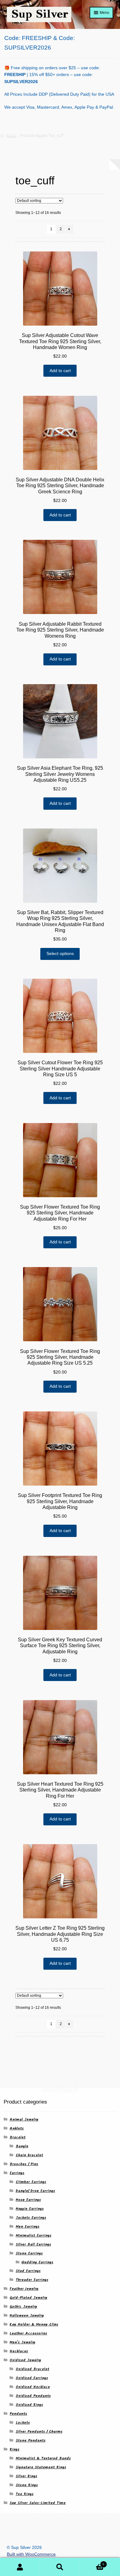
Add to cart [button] (60, 371)
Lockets (23, 2423)
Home (11, 135)
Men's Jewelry (22, 2342)
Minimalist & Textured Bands (43, 2458)
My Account (20, 2567)
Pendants (18, 2414)
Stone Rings (27, 2485)
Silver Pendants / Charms (39, 2432)
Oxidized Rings (29, 2405)
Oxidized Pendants (33, 2396)
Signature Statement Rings (41, 2467)
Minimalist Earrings (34, 2235)
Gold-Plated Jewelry (28, 2298)
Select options (60, 954)
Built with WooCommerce (31, 2554)
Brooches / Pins (24, 2164)
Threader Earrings (32, 2280)
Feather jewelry (24, 2289)
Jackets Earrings (31, 2218)
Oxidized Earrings (32, 2378)
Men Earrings (28, 2227)
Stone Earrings (29, 2253)
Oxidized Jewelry (25, 2360)
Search (60, 2567)
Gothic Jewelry (23, 2307)
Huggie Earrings (30, 2209)
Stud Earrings (28, 2271)
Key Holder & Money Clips (34, 2324)
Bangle (22, 2146)
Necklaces (19, 2351)
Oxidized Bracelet (32, 2369)
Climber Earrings (31, 2182)
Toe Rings (25, 2494)
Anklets (17, 2128)
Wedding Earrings (37, 2262)
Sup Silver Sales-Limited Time (38, 2503)
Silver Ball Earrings (33, 2244)
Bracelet (18, 2137)
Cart (92, 2562)
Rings (14, 2449)
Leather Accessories (28, 2333)
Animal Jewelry (24, 2119)
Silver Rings (26, 2476)
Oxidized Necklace (33, 2387)
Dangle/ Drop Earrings (35, 2191)
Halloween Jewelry (27, 2315)
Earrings (17, 2173)
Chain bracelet (29, 2155)
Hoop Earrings (28, 2200)
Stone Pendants (31, 2440)
